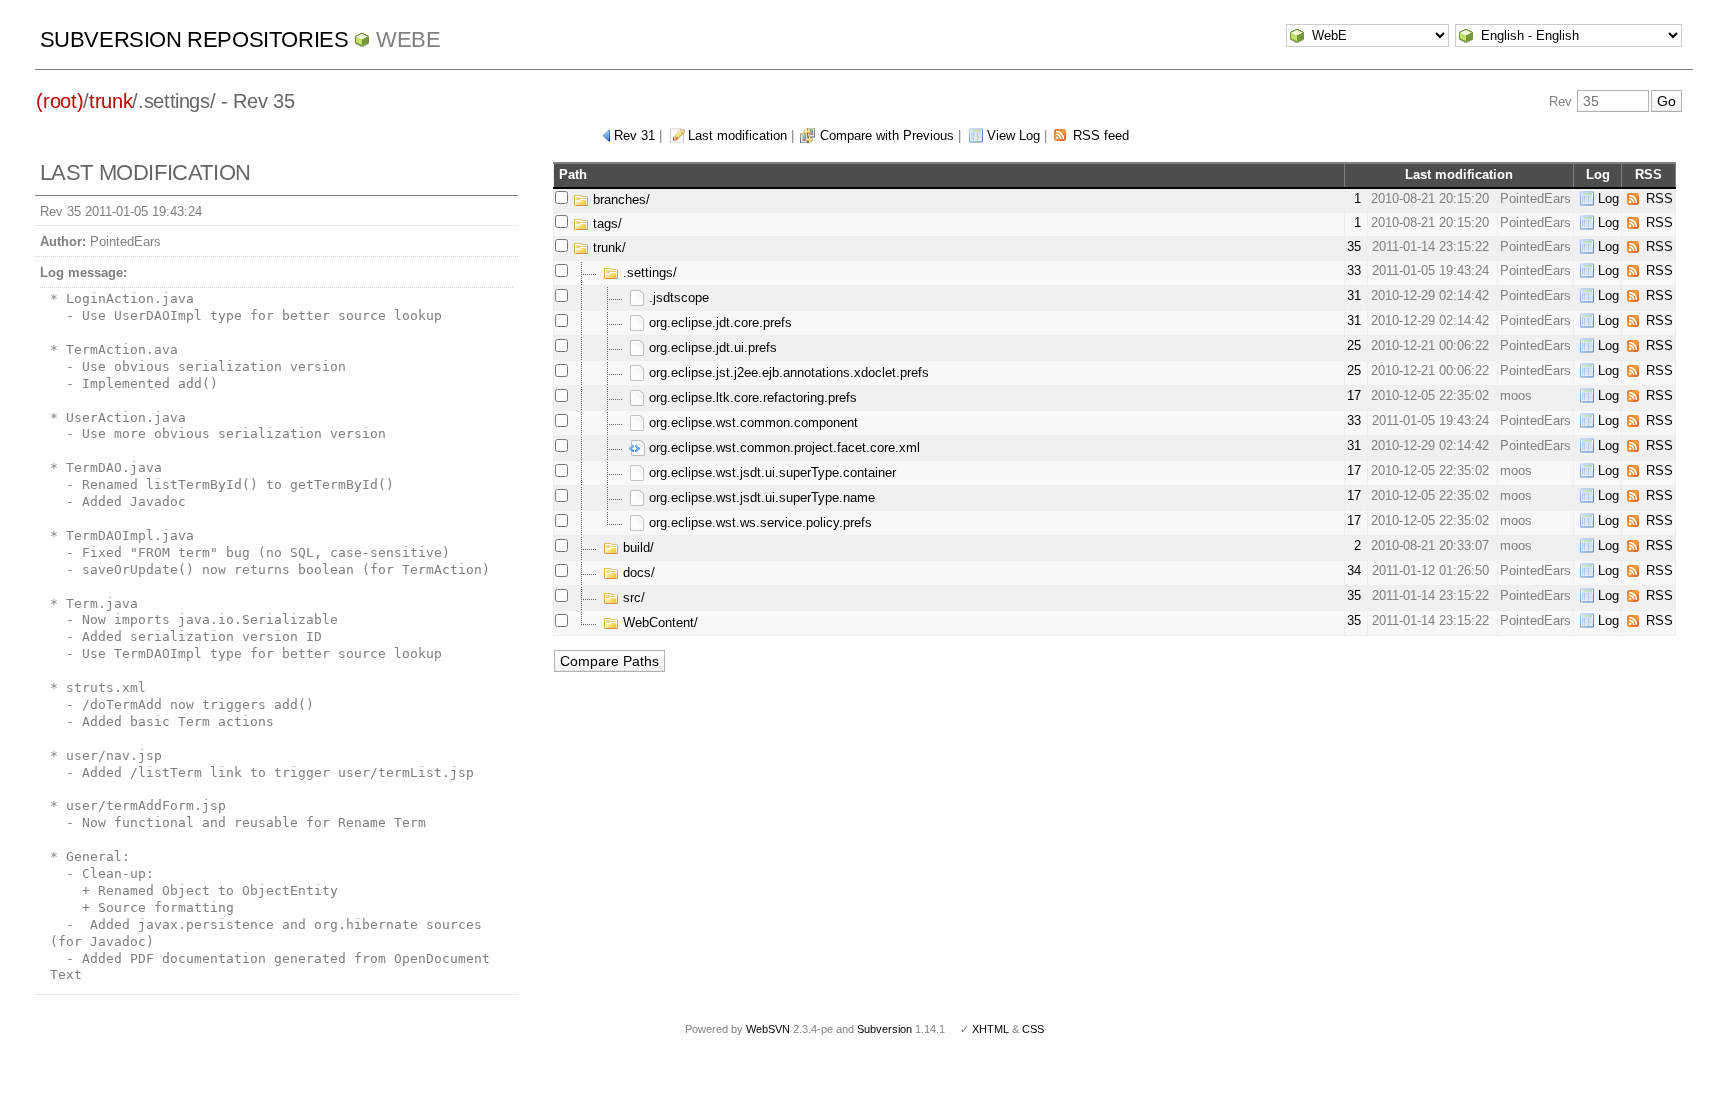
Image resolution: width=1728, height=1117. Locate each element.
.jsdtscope (677, 297)
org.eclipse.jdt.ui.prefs (711, 347)
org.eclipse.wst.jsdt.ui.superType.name (760, 497)
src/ (632, 597)
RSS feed (1101, 135)
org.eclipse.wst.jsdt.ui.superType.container (770, 472)
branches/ (619, 199)
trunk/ (607, 247)
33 (1354, 270)
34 (1354, 570)
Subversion (884, 1029)
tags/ (605, 223)
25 (1354, 345)
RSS (1659, 198)
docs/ (637, 572)
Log (1608, 198)
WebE (408, 39)
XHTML (990, 1029)
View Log (1013, 135)
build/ (636, 547)
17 (1354, 395)
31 (1354, 295)
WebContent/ (658, 622)
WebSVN (768, 1029)
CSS (1033, 1029)
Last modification (737, 135)
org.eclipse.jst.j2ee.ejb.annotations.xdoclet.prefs (787, 372)
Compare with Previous (887, 135)
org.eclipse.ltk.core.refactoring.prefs (751, 397)
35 (1354, 246)
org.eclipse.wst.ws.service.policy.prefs (758, 522)
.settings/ (648, 272)
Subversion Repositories (194, 39)
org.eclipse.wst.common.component (751, 422)
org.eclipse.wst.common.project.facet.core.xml (782, 447)
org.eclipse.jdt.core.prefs (718, 322)
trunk (110, 101)
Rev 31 (634, 135)
